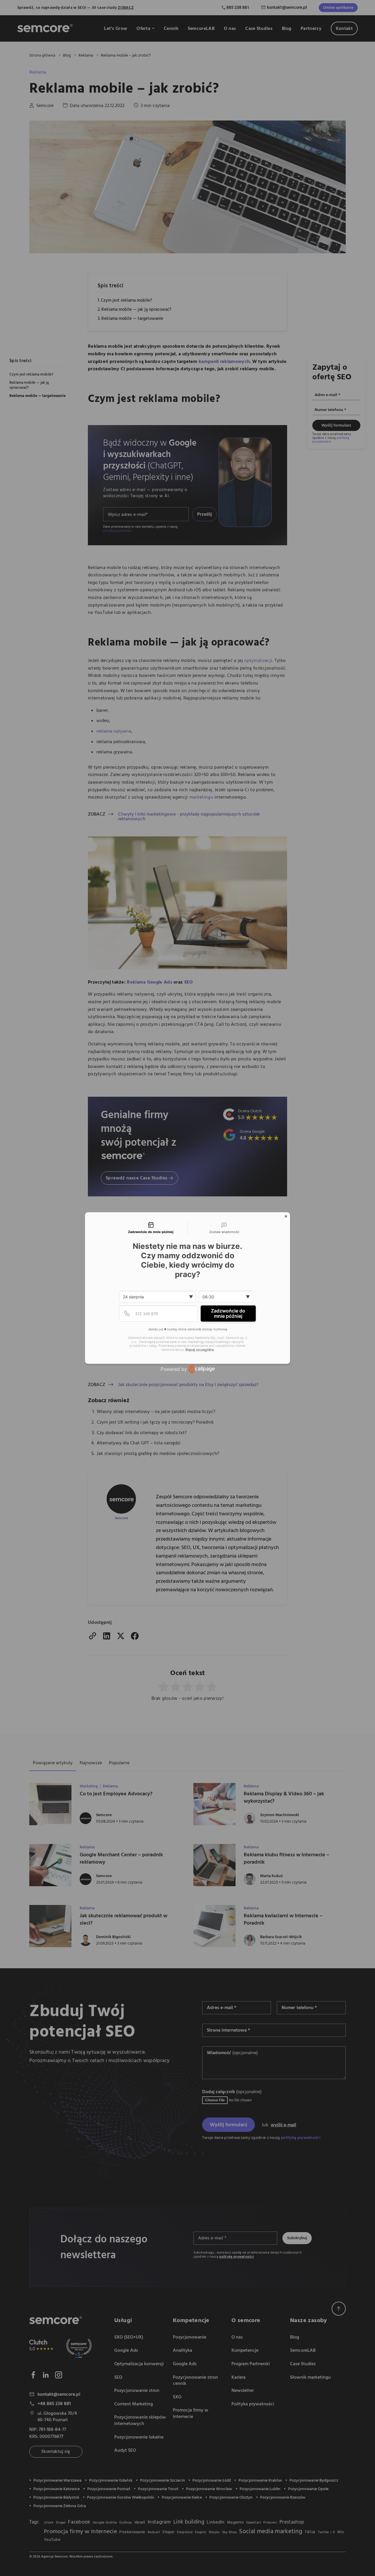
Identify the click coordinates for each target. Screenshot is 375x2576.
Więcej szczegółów (200, 1350)
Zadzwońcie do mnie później (228, 1313)
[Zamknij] (286, 1216)
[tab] (151, 1228)
